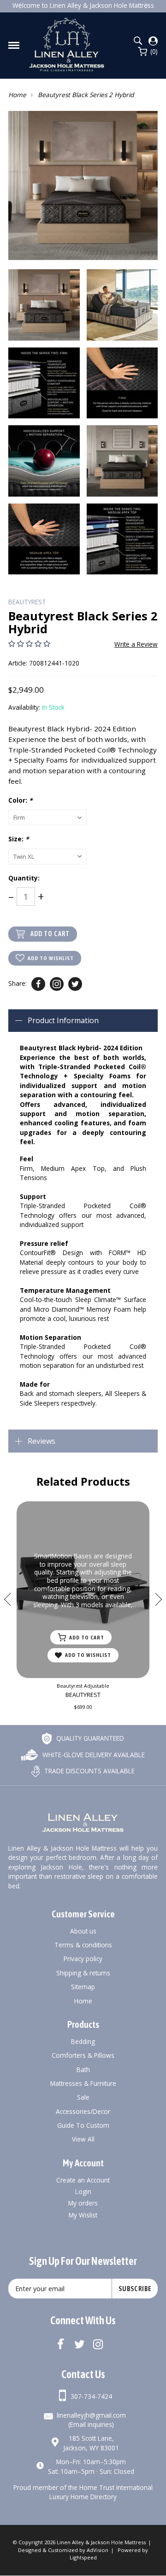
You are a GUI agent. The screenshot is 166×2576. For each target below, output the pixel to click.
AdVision (98, 2550)
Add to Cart (50, 934)
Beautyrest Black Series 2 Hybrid (86, 95)
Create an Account (83, 2180)
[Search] (138, 41)
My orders (83, 2203)
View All (83, 2139)
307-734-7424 (91, 2396)
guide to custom (83, 2125)
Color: (20, 800)
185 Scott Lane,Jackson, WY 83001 (91, 2443)
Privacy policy (83, 1959)
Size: (18, 839)
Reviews (41, 1441)
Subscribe (135, 2289)
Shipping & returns (83, 1973)
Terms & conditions (83, 1945)
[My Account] (153, 41)
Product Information (63, 1020)
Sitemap (83, 1987)
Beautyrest (27, 602)
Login (83, 2191)
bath (83, 2069)
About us (83, 1931)
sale (83, 2097)
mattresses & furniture (83, 2083)
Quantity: (24, 878)
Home (17, 95)
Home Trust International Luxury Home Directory (101, 2492)
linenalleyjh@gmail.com (91, 2415)
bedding (83, 2041)
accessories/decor (83, 2111)
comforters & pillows (83, 2055)
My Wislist (83, 2215)
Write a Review (136, 644)
